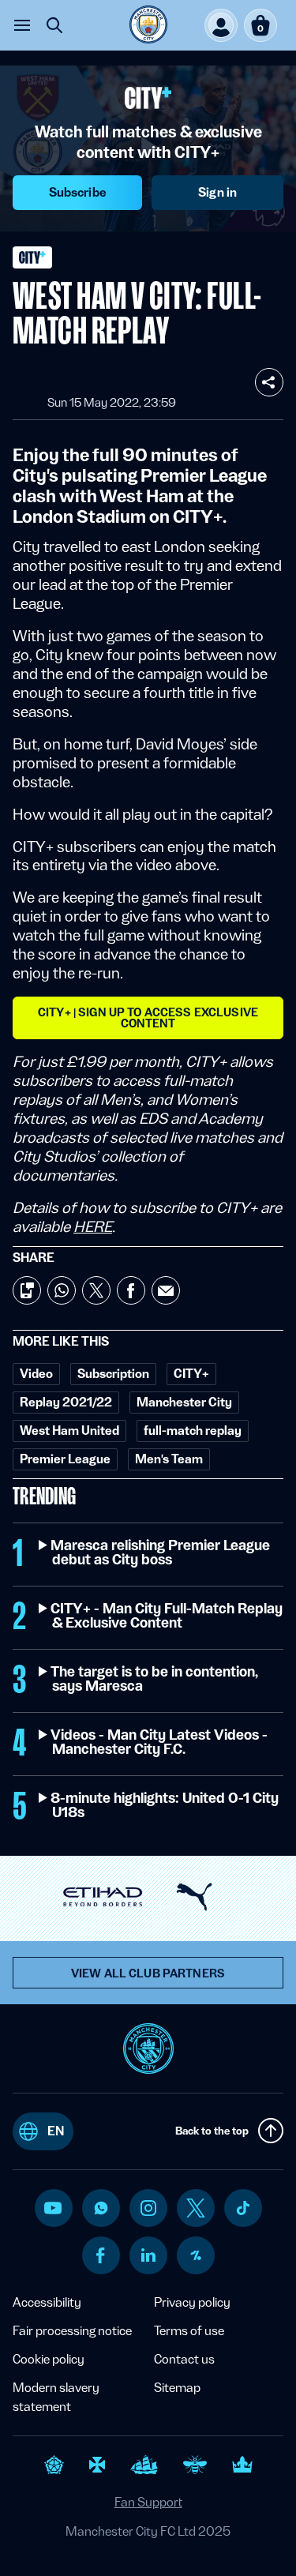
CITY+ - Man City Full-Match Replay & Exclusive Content (167, 1616)
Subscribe (78, 192)
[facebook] (101, 2255)
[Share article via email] (166, 1290)
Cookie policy (49, 2359)
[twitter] (196, 2208)
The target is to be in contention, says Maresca (155, 1679)
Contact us (184, 2359)
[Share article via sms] (27, 1290)
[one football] (196, 2255)
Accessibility (47, 2302)
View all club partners (148, 1973)
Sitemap (177, 2388)
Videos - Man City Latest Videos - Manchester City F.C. (160, 1742)
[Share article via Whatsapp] (62, 1290)
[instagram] (148, 2208)
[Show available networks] (269, 382)
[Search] (54, 25)
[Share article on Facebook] (131, 1290)
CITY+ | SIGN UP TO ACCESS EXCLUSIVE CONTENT (148, 1018)
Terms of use (189, 2331)
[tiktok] (243, 2208)
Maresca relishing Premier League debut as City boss (161, 1553)
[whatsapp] (101, 2208)
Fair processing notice (72, 2331)
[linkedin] (148, 2255)
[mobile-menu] (22, 25)
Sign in (217, 192)
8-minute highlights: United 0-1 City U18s (165, 1805)
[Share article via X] (96, 1290)
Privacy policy (192, 2302)
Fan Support (148, 2502)
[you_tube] (53, 2208)
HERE (93, 1226)
